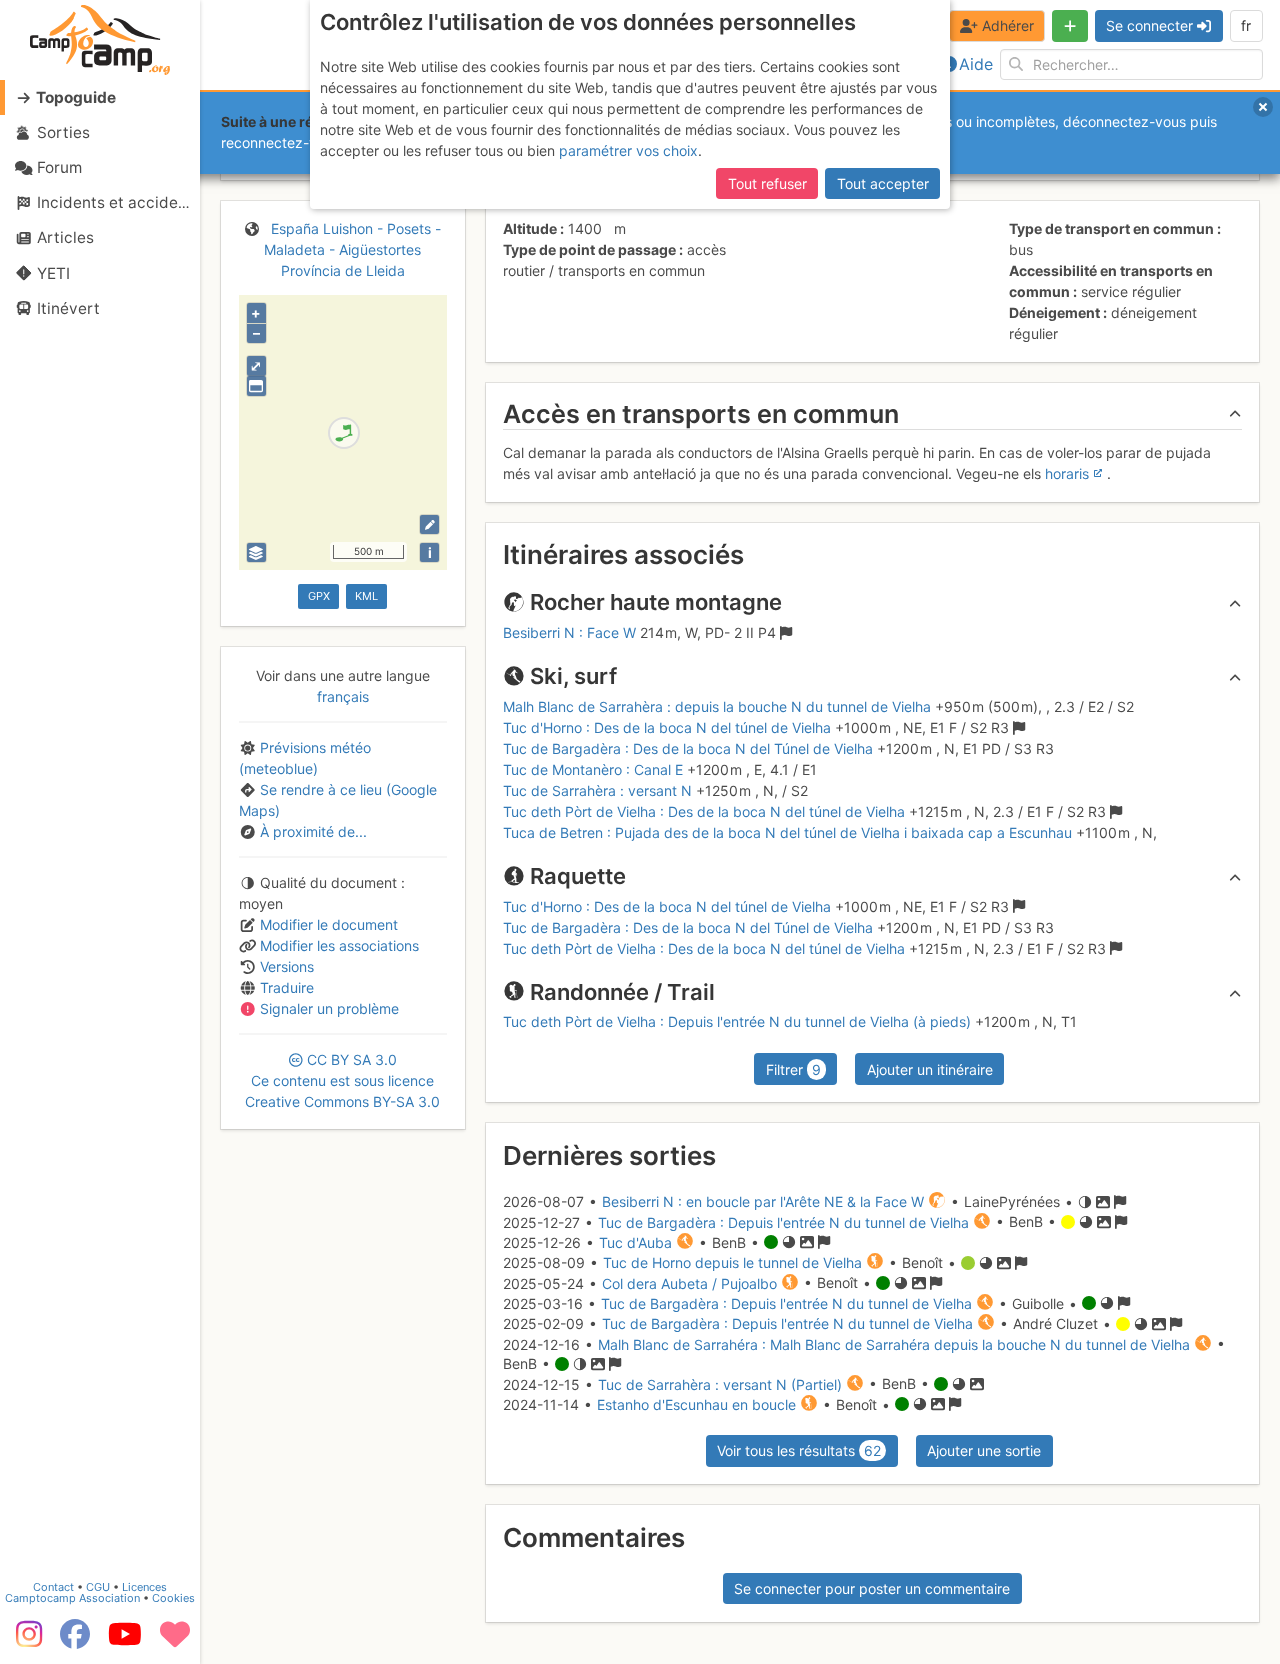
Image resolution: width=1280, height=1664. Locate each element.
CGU (98, 1587)
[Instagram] (25, 1641)
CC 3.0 (342, 1080)
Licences (144, 1587)
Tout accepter (883, 183)
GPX (319, 596)
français (343, 696)
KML (366, 596)
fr (1246, 25)
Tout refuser (767, 183)
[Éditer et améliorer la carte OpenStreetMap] (429, 524)
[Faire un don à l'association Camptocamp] (175, 1641)
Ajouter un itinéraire (930, 1069)
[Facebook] (75, 1641)
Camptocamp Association (72, 1598)
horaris (1067, 473)
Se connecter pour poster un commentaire (872, 1588)
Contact (53, 1587)
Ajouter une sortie (984, 1450)
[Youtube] (125, 1641)
